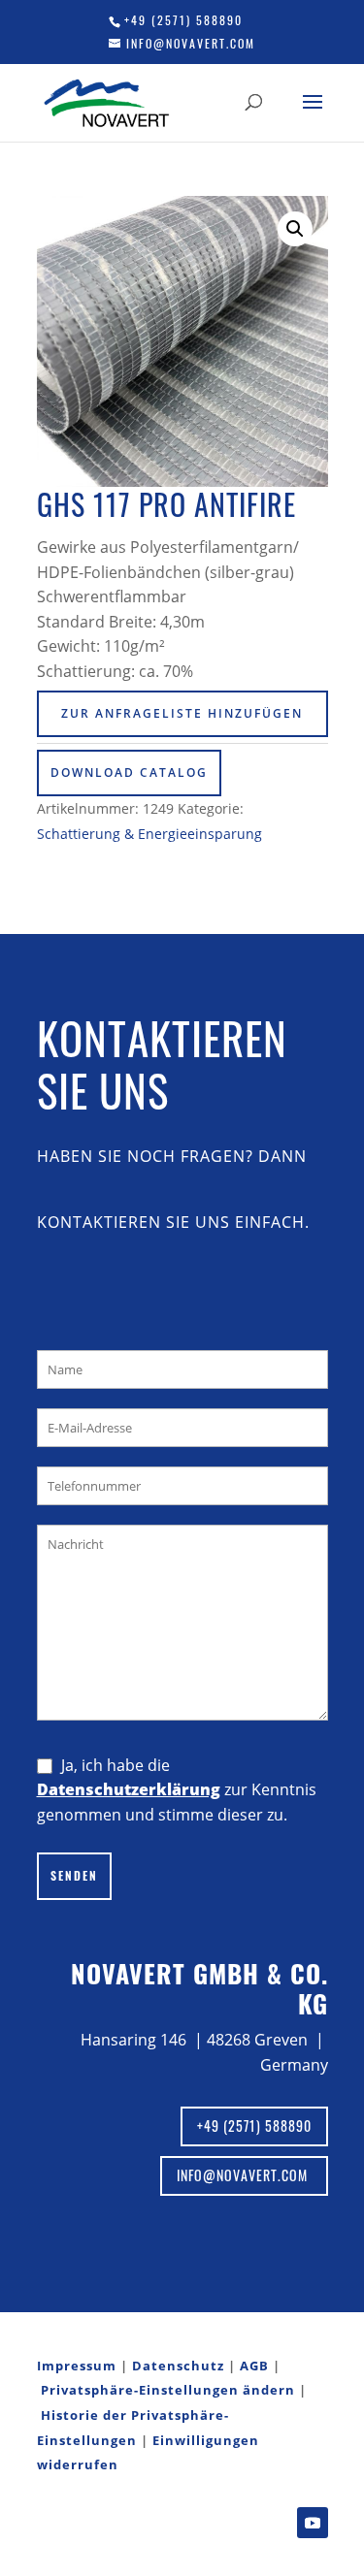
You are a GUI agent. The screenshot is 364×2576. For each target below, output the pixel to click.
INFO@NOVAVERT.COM (244, 2175)
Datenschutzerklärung (129, 1789)
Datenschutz (178, 2366)
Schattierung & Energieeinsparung (149, 834)
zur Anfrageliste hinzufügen (182, 713)
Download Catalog (129, 773)
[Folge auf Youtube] (313, 2523)
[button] (295, 229)
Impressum (77, 2366)
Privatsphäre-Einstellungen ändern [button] (168, 2390)
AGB (254, 2366)
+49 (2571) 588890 (183, 20)
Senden (74, 1875)
